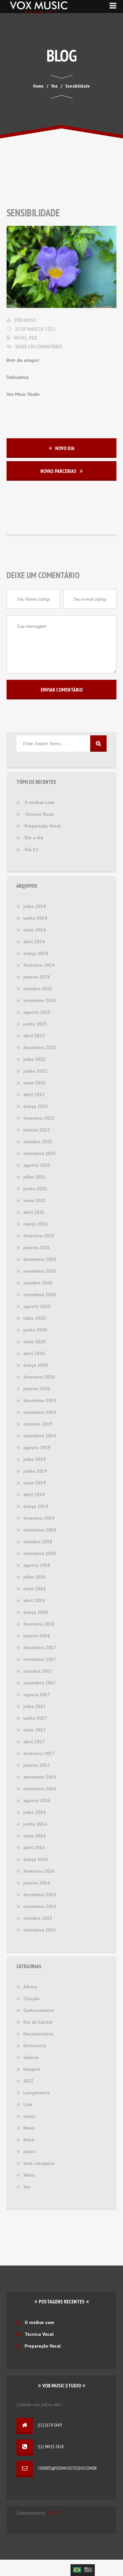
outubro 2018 (38, 1542)
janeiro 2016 (37, 1883)
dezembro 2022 (40, 1047)
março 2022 (36, 1106)
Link (28, 2104)
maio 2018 (34, 1589)
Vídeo (29, 2175)
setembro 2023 (40, 1000)
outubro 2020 (38, 1283)
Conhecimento (39, 2010)
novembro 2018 (40, 1530)
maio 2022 (34, 1083)
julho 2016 (34, 1812)
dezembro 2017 (40, 1648)
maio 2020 (34, 1342)
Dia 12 (31, 849)
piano (29, 2151)
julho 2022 (34, 1059)
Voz (33, 338)
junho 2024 (35, 918)
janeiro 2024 (37, 977)
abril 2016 (34, 1848)
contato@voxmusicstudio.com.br (67, 2468)
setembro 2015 (40, 1930)
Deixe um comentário (39, 346)
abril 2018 (34, 1600)
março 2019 (36, 1506)
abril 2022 (34, 1095)
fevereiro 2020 (39, 1377)
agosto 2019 (37, 1447)
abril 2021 (34, 1212)
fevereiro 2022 (39, 1118)
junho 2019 (35, 1471)
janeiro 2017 (37, 1765)
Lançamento (37, 2093)
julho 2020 (34, 1318)
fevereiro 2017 (39, 1753)
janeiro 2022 (37, 1130)
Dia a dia (34, 838)
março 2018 (36, 1612)
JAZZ (28, 2081)
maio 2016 (34, 1836)
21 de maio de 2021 (35, 329)
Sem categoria (39, 2163)
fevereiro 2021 (39, 1236)
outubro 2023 (38, 989)
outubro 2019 (38, 1424)
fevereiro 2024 (39, 965)
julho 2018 (34, 1577)
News (29, 2128)
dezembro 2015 (40, 1895)
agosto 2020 (37, 1306)
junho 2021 (35, 1189)
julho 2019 (34, 1459)
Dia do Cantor (38, 2022)
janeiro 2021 (37, 1247)
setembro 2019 (40, 1436)
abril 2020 (34, 1353)
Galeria (31, 2057)
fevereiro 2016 (39, 1871)
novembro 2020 (40, 1271)
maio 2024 (34, 930)
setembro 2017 (40, 1683)
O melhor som (39, 802)
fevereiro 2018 (39, 1624)
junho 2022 (35, 1071)
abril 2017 (34, 1742)
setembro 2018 (40, 1553)
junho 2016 (35, 1824)
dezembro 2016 (40, 1777)
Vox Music (26, 320)
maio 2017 (34, 1730)
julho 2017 (34, 1706)
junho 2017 (35, 1718)
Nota (29, 2140)
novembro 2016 (40, 1789)
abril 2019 (34, 1495)
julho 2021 (34, 1177)
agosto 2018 (37, 1565)
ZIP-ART (55, 2513)
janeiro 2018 (37, 1636)
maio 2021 (34, 1200)
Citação (31, 1999)
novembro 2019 (40, 1412)
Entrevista (35, 2046)
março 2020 (36, 1365)
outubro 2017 (38, 1671)
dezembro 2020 (40, 1259)
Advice (30, 1987)
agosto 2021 (37, 1165)
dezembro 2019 (40, 1400)
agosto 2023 (37, 1012)
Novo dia (65, 448)
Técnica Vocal (39, 814)
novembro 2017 (40, 1659)
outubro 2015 (38, 1918)
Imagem (32, 2069)
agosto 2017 (37, 1695)
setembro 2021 (40, 1153)
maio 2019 (34, 1483)
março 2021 (36, 1224)
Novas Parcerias (58, 471)
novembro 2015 (40, 1906)
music (20, 338)
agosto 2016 (37, 1800)
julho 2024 (34, 906)
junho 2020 (35, 1330)
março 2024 (36, 953)
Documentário (38, 2034)
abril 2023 (34, 1036)
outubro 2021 (38, 1142)
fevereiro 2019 (39, 1518)
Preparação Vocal (43, 826)
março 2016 (36, 1859)
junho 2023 (35, 1024)
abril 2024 (34, 942)
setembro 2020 (40, 1295)
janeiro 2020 (37, 1389)
